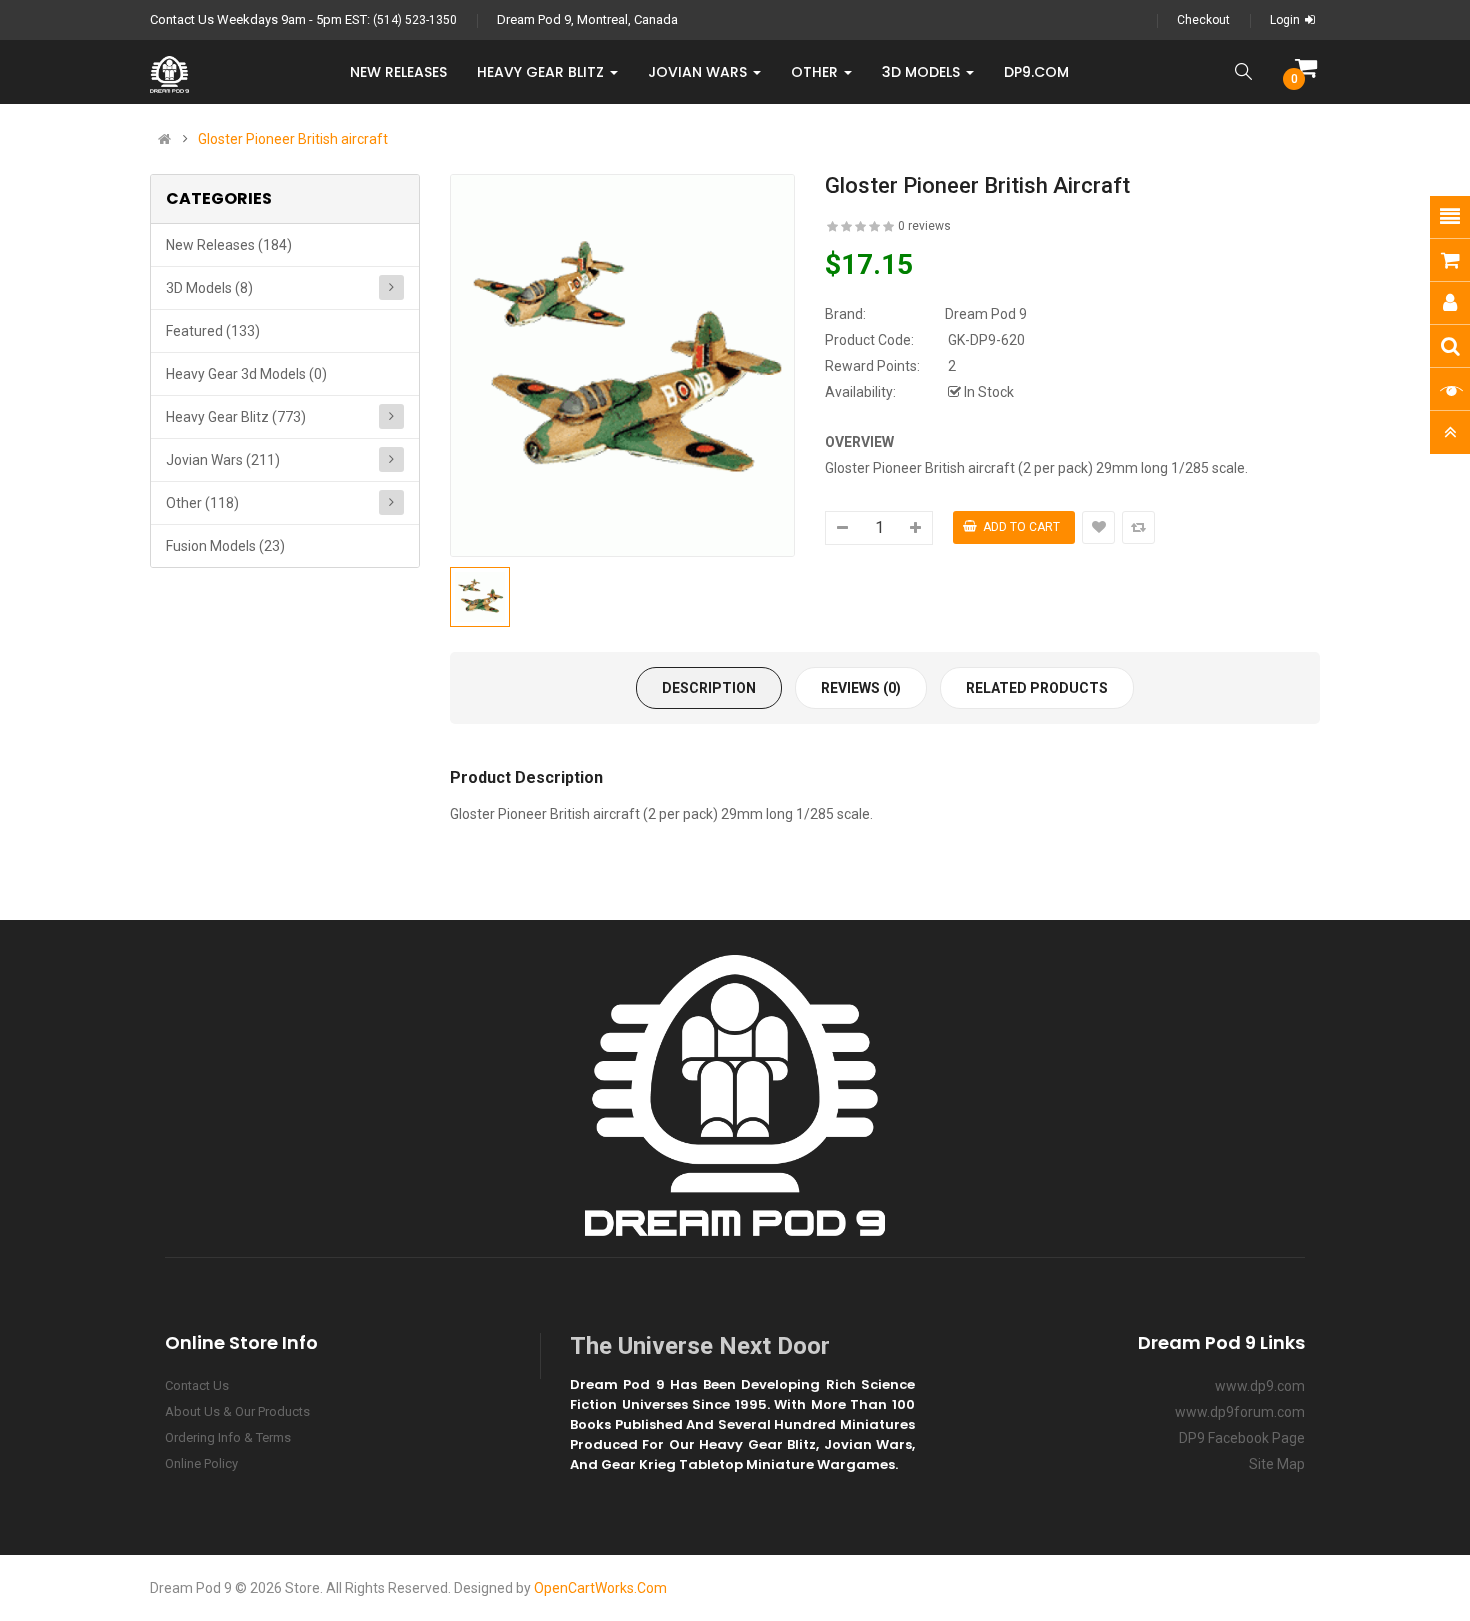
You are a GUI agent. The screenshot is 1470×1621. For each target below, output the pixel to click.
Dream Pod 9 (986, 314)
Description (709, 688)
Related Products (1037, 688)
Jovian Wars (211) (223, 460)
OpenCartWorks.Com (600, 1588)
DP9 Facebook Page (1242, 1438)
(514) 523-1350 (415, 20)
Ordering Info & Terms (228, 1437)
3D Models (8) (209, 288)
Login (1285, 20)
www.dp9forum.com (1240, 1412)
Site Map (1277, 1464)
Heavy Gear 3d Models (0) (246, 374)
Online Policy (201, 1463)
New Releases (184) (229, 245)
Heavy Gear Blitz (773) (236, 417)
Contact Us (197, 1385)
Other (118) (202, 503)
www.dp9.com (1260, 1386)
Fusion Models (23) (225, 546)
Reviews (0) (861, 688)
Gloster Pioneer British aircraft (293, 139)
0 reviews (924, 226)
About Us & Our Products (237, 1411)
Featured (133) (213, 331)
